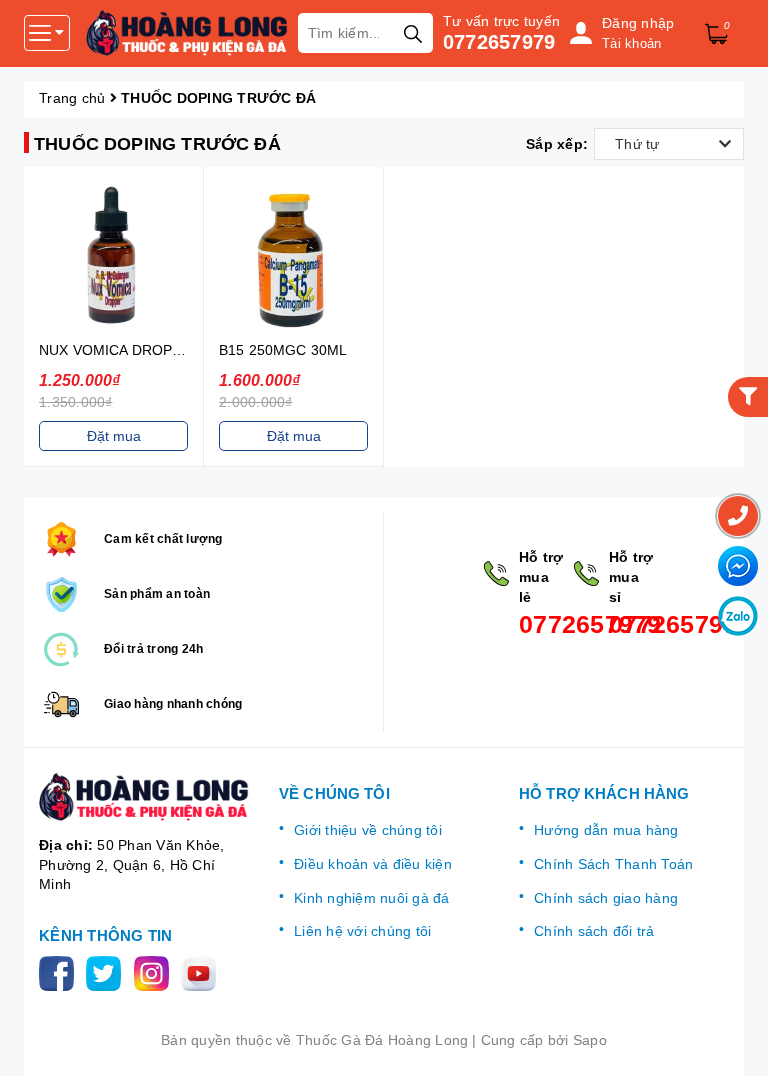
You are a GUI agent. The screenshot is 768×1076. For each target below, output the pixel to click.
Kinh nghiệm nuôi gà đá (372, 898)
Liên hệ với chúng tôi (362, 931)
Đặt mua (114, 436)
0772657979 (499, 42)
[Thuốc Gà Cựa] (187, 33)
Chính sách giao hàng (606, 898)
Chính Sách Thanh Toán (613, 864)
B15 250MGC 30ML (283, 350)
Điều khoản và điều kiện (373, 864)
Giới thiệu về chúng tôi (368, 830)
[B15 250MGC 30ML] (293, 256)
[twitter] (107, 972)
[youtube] (202, 972)
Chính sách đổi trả (594, 931)
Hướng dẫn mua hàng (606, 830)
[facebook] (60, 972)
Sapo (590, 1040)
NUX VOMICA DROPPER (120, 350)
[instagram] (155, 972)
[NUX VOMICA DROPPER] (113, 256)
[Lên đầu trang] (733, 1041)
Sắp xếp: (557, 144)
